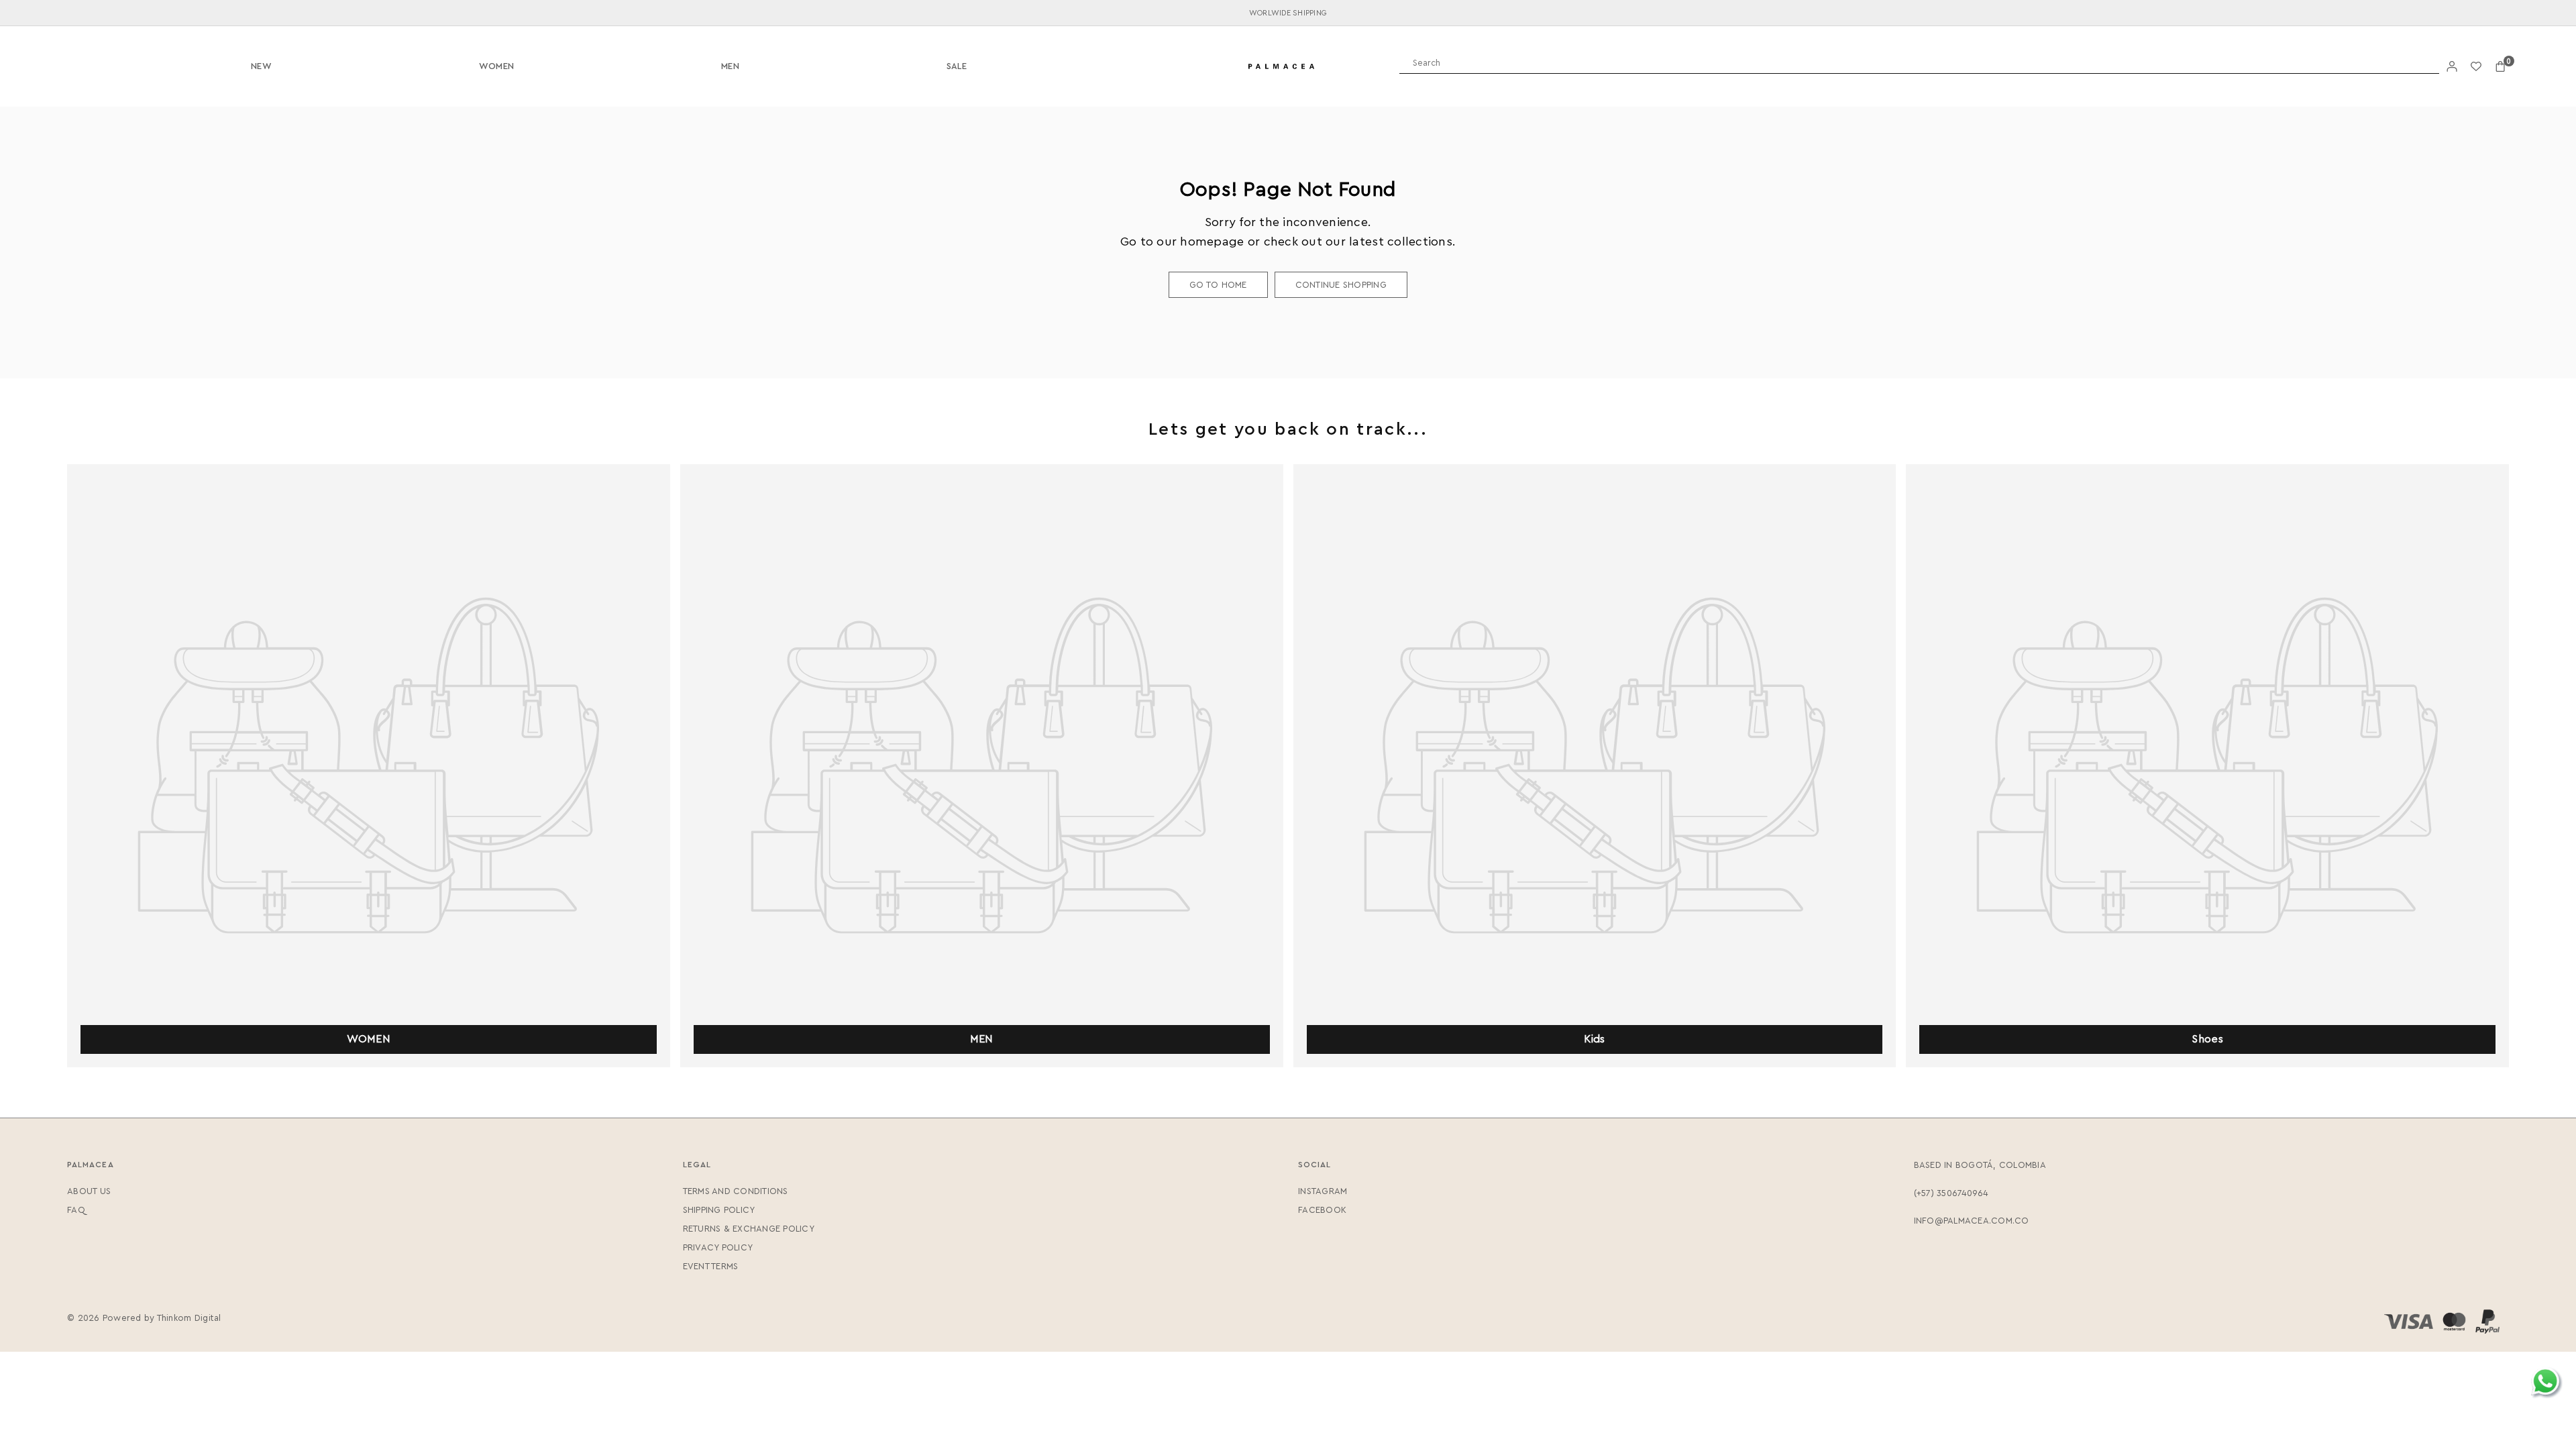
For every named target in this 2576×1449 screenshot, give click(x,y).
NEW (261, 66)
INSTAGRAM (1323, 1191)
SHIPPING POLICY (719, 1210)
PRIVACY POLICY (718, 1247)
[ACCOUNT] (2452, 67)
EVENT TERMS (711, 1266)
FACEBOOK (1322, 1210)
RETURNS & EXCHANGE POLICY (749, 1229)
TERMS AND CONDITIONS (736, 1191)
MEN (730, 66)
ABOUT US (89, 1191)
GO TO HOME (1218, 285)
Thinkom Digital (189, 1318)
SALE (957, 66)
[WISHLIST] (2476, 67)
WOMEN (496, 66)
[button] (2500, 67)
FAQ (76, 1210)
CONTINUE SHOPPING (1341, 285)
